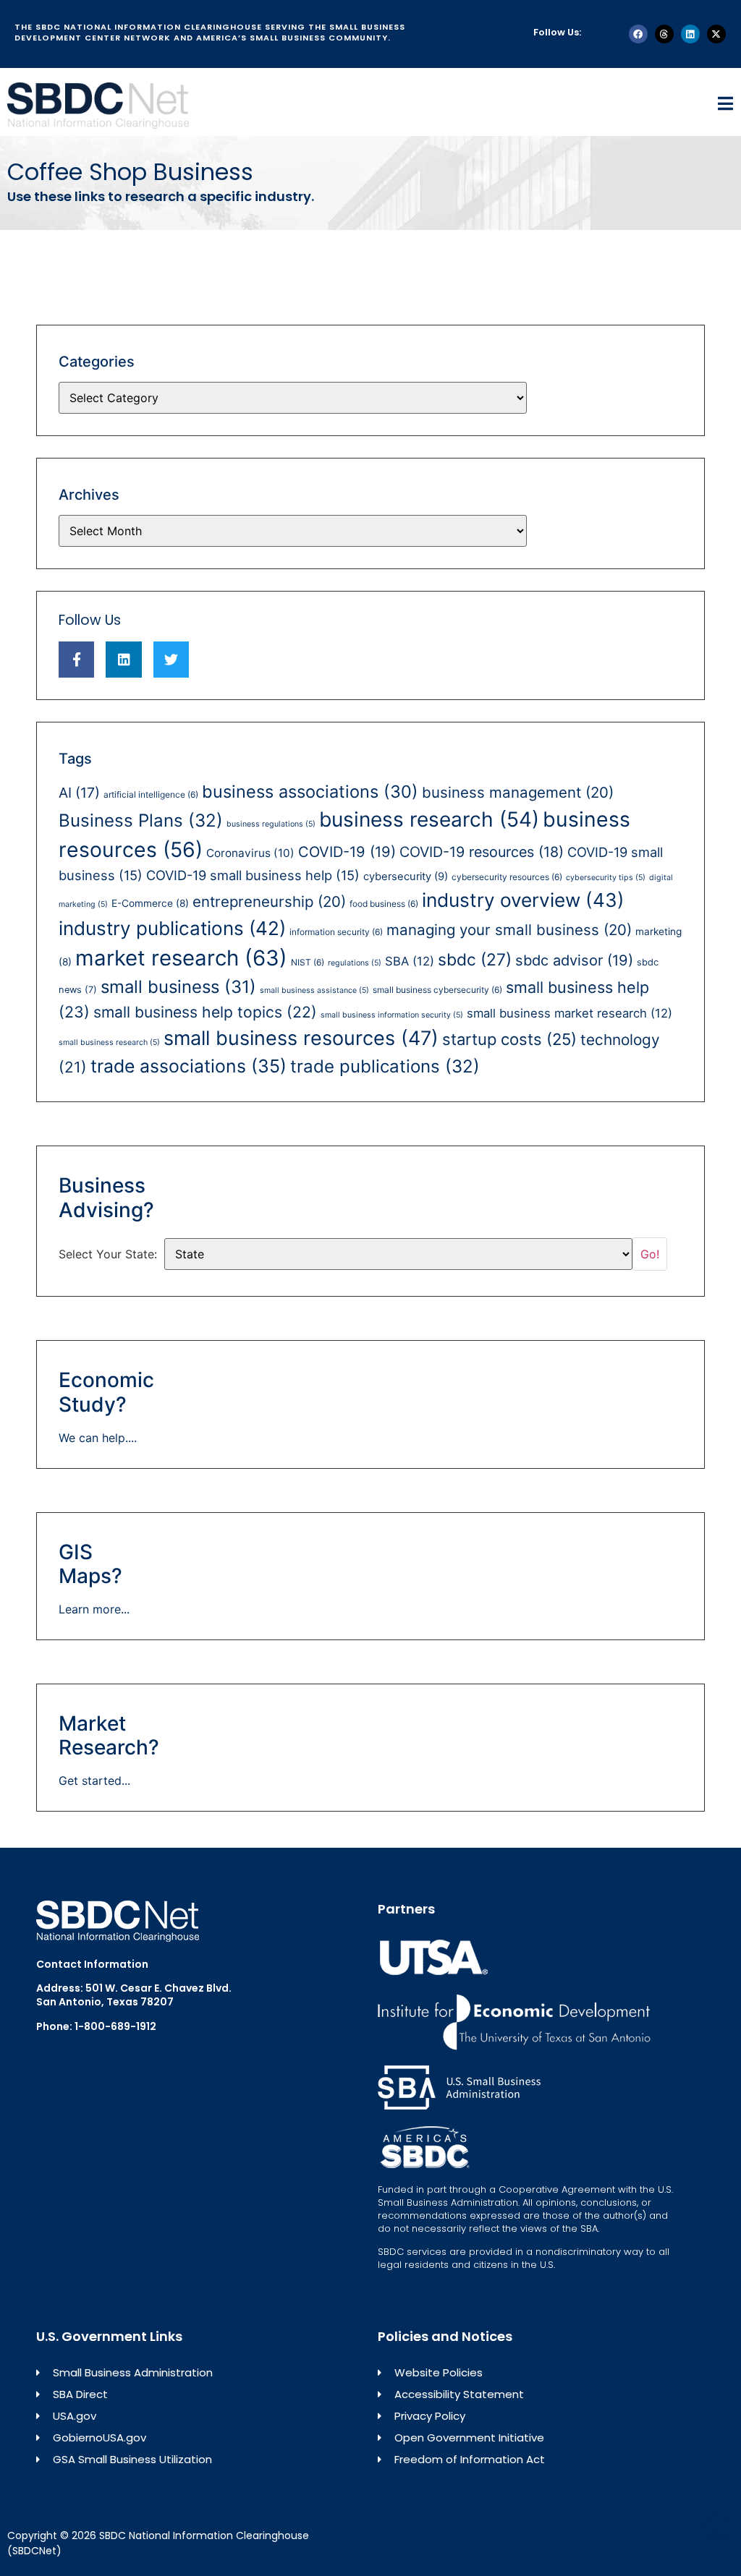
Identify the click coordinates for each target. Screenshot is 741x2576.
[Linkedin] (690, 34)
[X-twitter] (716, 34)
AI (79, 793)
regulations (355, 963)
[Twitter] (171, 659)
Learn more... (94, 1609)
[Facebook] (638, 34)
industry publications (172, 928)
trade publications (385, 1066)
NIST (308, 962)
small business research (109, 1042)
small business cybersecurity (437, 990)
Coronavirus (250, 853)
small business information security (392, 1015)
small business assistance (314, 990)
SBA (410, 961)
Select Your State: (108, 1254)
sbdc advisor (574, 960)
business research (429, 819)
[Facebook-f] (76, 659)
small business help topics (205, 1012)
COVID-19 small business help (253, 875)
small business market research (569, 1013)
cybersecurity (406, 877)
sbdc (475, 960)
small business (178, 987)
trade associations (189, 1066)
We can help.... (98, 1438)
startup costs (509, 1039)
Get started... (94, 1780)
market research (181, 958)
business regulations (271, 824)
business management (518, 792)
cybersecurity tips (606, 878)
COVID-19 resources (482, 852)
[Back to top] (716, 2528)
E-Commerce (150, 903)
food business (384, 904)
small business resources (301, 1038)
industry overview (523, 900)
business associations (310, 792)
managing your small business (509, 930)
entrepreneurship (269, 901)
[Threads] (664, 34)
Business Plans (141, 820)
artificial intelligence (151, 794)
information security (336, 932)
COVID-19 (347, 852)
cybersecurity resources (507, 877)
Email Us (58, 2050)
